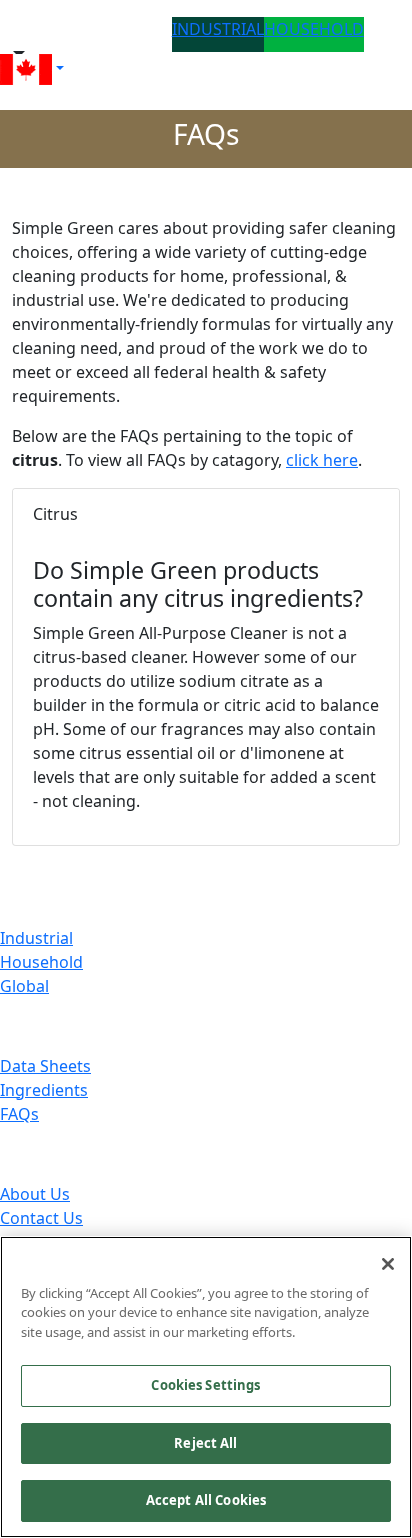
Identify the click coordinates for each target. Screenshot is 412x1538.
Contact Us (41, 1218)
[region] (206, 1387)
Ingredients (44, 1090)
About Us (35, 1194)
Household (41, 962)
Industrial (36, 938)
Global (24, 986)
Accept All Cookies (206, 1500)
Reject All (205, 1443)
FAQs (19, 1114)
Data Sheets (45, 1066)
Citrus (55, 514)
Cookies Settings (205, 1385)
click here (322, 460)
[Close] (388, 1264)
